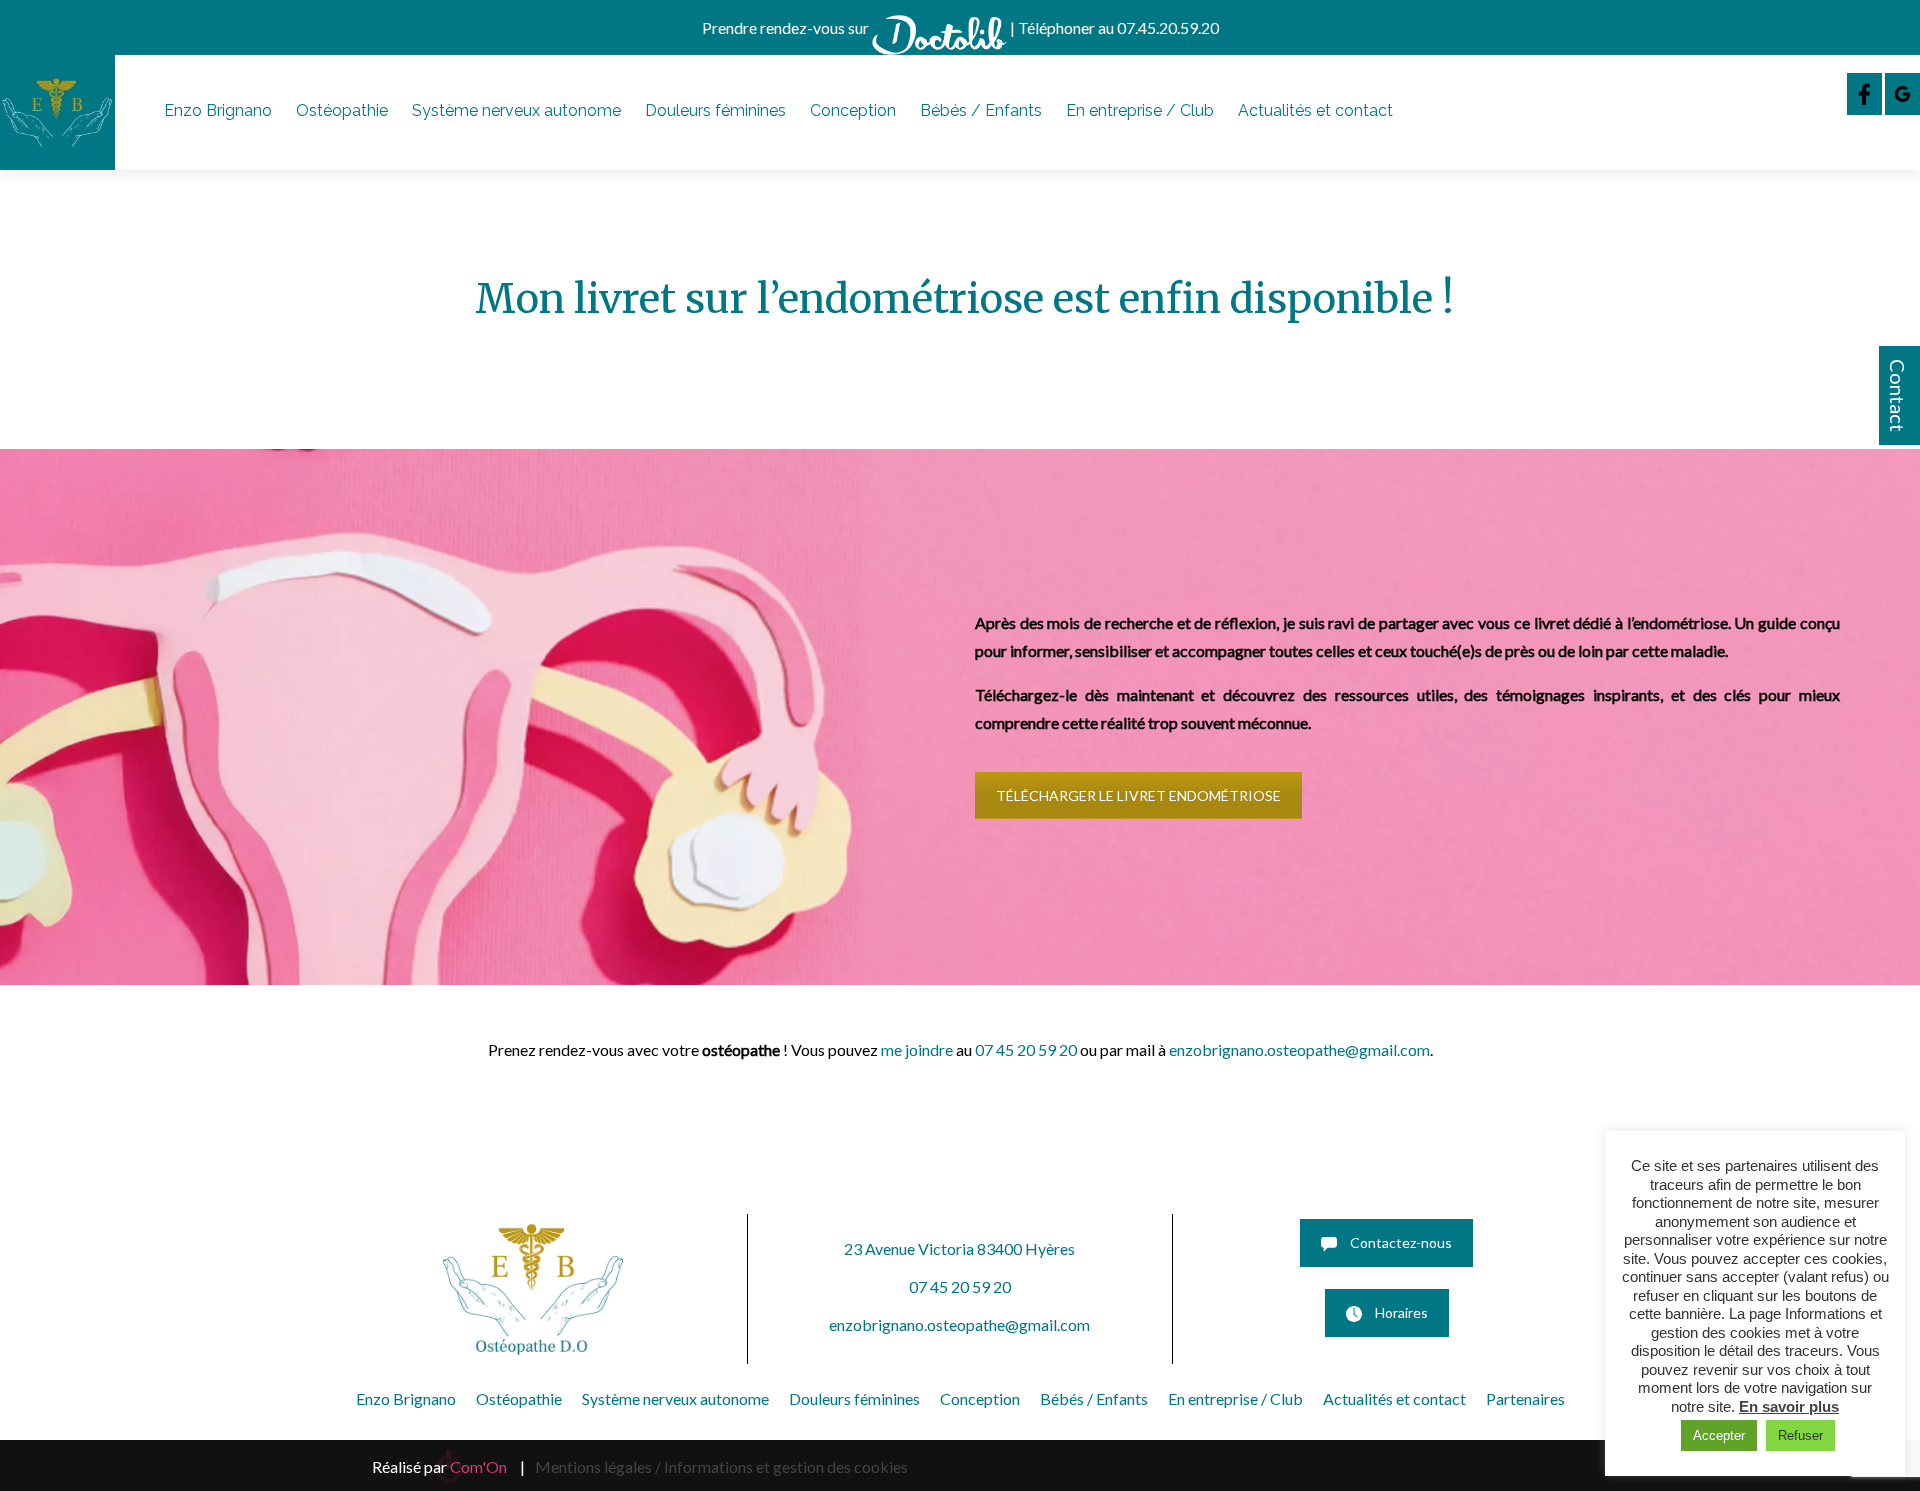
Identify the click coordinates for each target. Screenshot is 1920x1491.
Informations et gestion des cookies (786, 1466)
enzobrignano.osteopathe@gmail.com (1299, 1049)
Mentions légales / (598, 1466)
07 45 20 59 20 (1026, 1049)
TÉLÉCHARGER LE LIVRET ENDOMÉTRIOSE (1138, 795)
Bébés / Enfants (981, 110)
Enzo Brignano (218, 110)
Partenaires (1525, 1398)
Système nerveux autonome (516, 110)
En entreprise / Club (1140, 110)
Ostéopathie (342, 110)
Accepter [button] (1719, 1435)
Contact (1898, 395)
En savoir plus (1789, 1406)
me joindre (917, 1049)
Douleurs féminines (715, 110)
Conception (853, 110)
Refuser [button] (1800, 1435)
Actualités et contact (1315, 110)
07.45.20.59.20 (1168, 27)
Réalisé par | (448, 1466)
